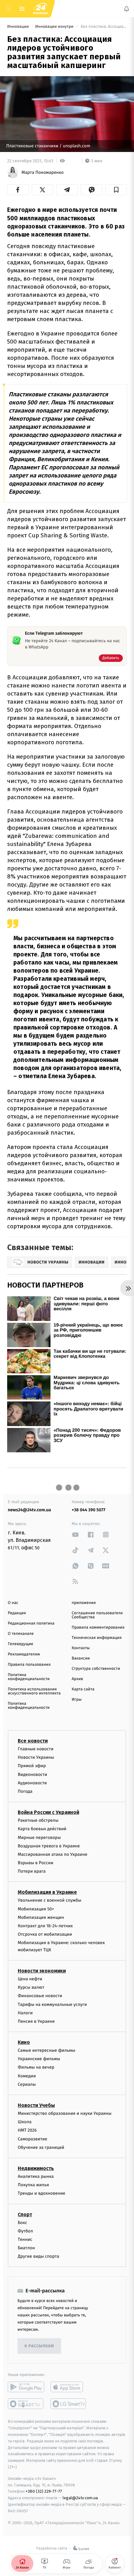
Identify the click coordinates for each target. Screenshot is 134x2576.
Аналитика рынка (36, 2176)
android (26, 2387)
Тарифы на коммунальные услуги (52, 2004)
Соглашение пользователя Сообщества (97, 1615)
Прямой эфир (32, 1766)
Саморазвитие (33, 2139)
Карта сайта (83, 1689)
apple (69, 2387)
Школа (25, 2122)
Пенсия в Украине (36, 2021)
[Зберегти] (116, 190)
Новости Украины (36, 1758)
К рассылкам (39, 2346)
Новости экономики (42, 1971)
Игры (77, 1700)
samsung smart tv (69, 2404)
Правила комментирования (98, 1628)
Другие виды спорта (38, 2257)
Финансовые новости (40, 1996)
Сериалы (27, 2084)
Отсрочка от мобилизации (45, 1935)
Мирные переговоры (39, 1838)
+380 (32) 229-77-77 (44, 2492)
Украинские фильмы (39, 2059)
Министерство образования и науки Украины (65, 2113)
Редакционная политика (31, 1623)
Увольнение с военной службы (50, 1901)
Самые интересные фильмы (46, 2051)
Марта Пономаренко (43, 173)
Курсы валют (31, 1988)
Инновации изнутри (55, 27)
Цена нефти (30, 1979)
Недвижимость (36, 2168)
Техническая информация (97, 1638)
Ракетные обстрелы (38, 1821)
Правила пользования (29, 1665)
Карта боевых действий (42, 1829)
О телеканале (21, 1634)
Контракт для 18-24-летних (45, 1926)
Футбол (25, 2231)
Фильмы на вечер (36, 2068)
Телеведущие (21, 1644)
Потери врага (32, 1872)
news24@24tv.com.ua (29, 1510)
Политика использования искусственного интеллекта (34, 1691)
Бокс (22, 2223)
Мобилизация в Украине (47, 1892)
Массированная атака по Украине (53, 1854)
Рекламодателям (24, 1654)
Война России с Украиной (48, 1813)
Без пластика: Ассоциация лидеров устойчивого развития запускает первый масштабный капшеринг (103, 27)
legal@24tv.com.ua (80, 2498)
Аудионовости (32, 1783)
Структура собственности (96, 1669)
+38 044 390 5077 (89, 1510)
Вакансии (81, 1658)
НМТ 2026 (27, 2131)
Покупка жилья (33, 2185)
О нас (13, 1603)
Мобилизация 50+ (36, 1909)
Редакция (17, 1613)
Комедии (27, 2076)
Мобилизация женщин (41, 1917)
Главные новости (36, 1749)
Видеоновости (33, 1774)
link (75, 1535)
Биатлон (26, 2248)
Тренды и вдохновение (41, 2194)
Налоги (25, 2013)
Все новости (33, 1741)
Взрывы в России (36, 1863)
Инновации (19, 27)
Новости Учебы (36, 2105)
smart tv (26, 2404)
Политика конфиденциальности (29, 1677)
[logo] (41, 9)
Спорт (25, 2214)
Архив (77, 1679)
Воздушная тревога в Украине (49, 1846)
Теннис (25, 2239)
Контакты (81, 1648)
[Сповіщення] (127, 9)
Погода (25, 1791)
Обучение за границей (41, 2147)
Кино (24, 2043)
